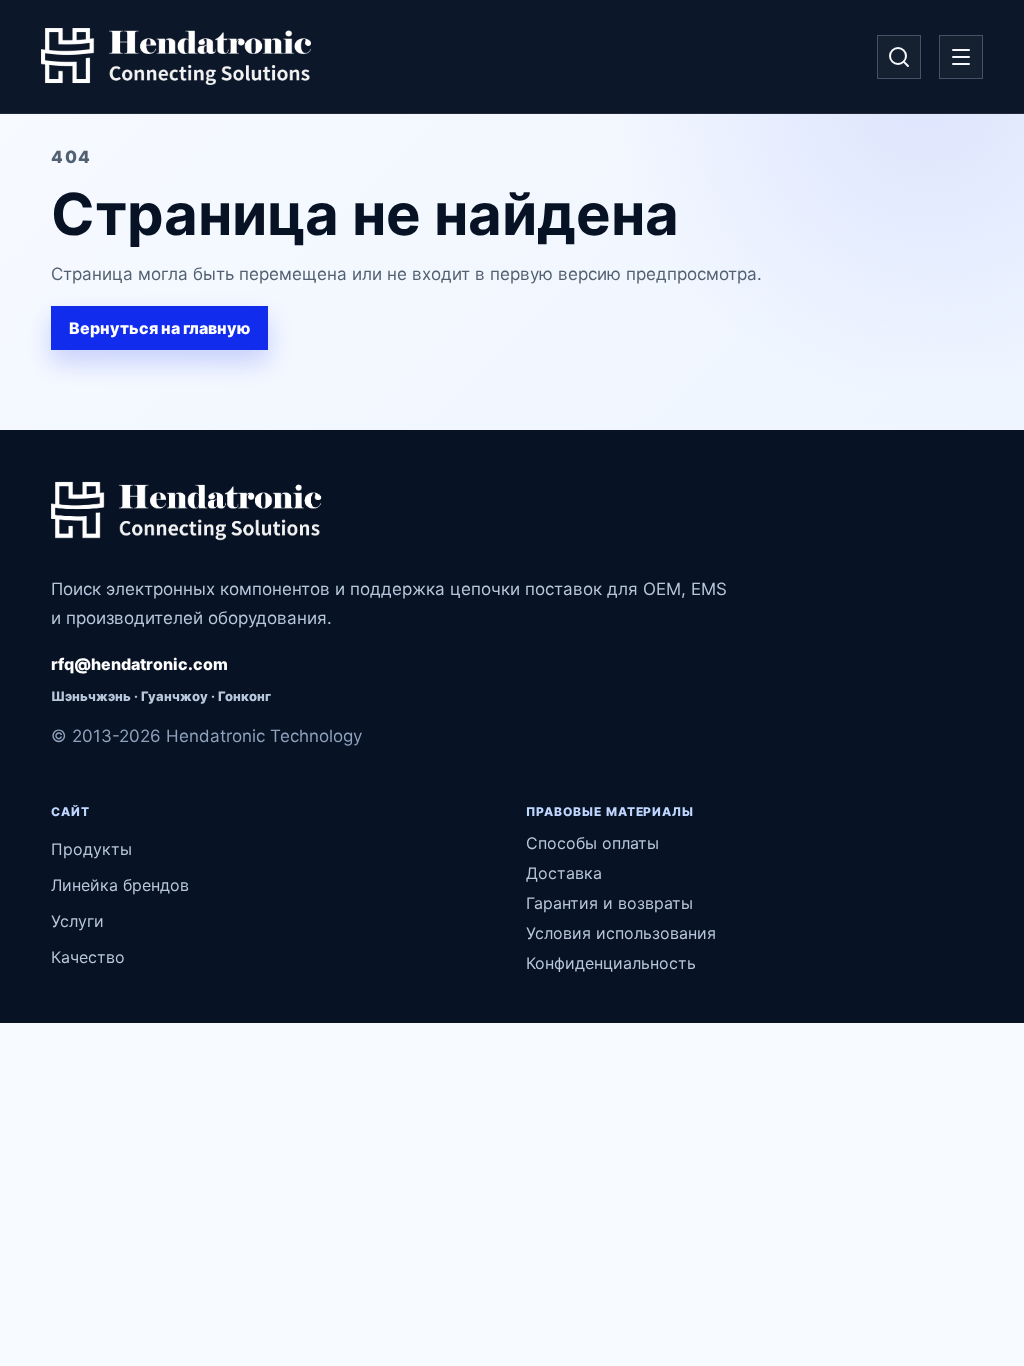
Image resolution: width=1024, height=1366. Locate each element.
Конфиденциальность (611, 963)
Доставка (564, 873)
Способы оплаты (592, 843)
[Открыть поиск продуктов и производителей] (899, 57)
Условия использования (621, 933)
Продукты (91, 849)
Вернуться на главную (159, 328)
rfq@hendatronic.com (139, 664)
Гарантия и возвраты (609, 903)
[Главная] (176, 57)
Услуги (77, 921)
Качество (88, 957)
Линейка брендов (120, 885)
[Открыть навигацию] (961, 57)
